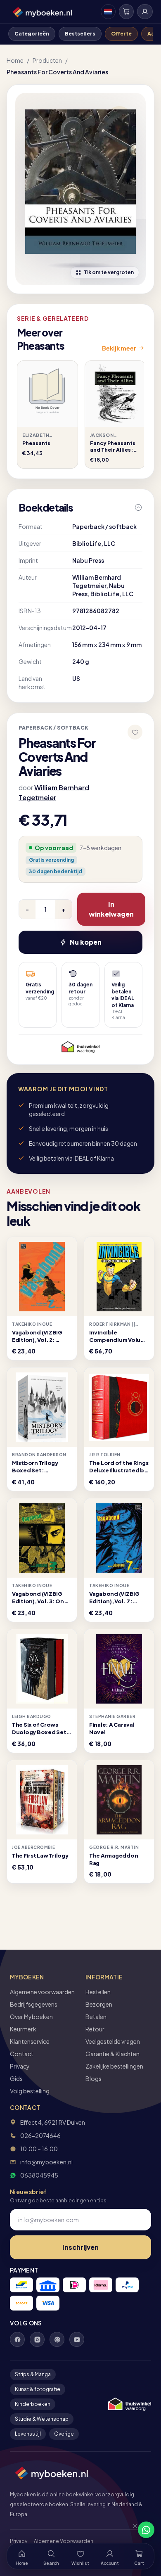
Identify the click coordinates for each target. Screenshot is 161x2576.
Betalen (96, 2017)
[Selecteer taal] (108, 12)
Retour (95, 2029)
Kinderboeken (33, 2404)
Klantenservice (30, 2041)
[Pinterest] (57, 2339)
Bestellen (98, 1992)
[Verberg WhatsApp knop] (131, 2530)
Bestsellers (80, 34)
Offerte (121, 34)
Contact (22, 2054)
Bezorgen (99, 2004)
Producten (47, 60)
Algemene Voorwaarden (64, 2541)
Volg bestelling (30, 2091)
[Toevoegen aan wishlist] (135, 732)
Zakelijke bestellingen (114, 2066)
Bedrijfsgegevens (34, 2004)
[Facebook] (17, 2339)
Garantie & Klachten (112, 2054)
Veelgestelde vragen (113, 2041)
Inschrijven (80, 2247)
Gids (16, 2078)
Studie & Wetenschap (42, 2419)
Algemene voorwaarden (42, 1992)
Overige (64, 2434)
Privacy (20, 2066)
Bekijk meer (119, 348)
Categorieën (32, 34)
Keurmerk (23, 2029)
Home (15, 60)
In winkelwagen (111, 909)
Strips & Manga (33, 2374)
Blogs (94, 2078)
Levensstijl (28, 2434)
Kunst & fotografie (38, 2389)
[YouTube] (77, 2339)
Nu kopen (86, 942)
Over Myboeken (31, 2017)
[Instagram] (37, 2339)
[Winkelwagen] (126, 12)
